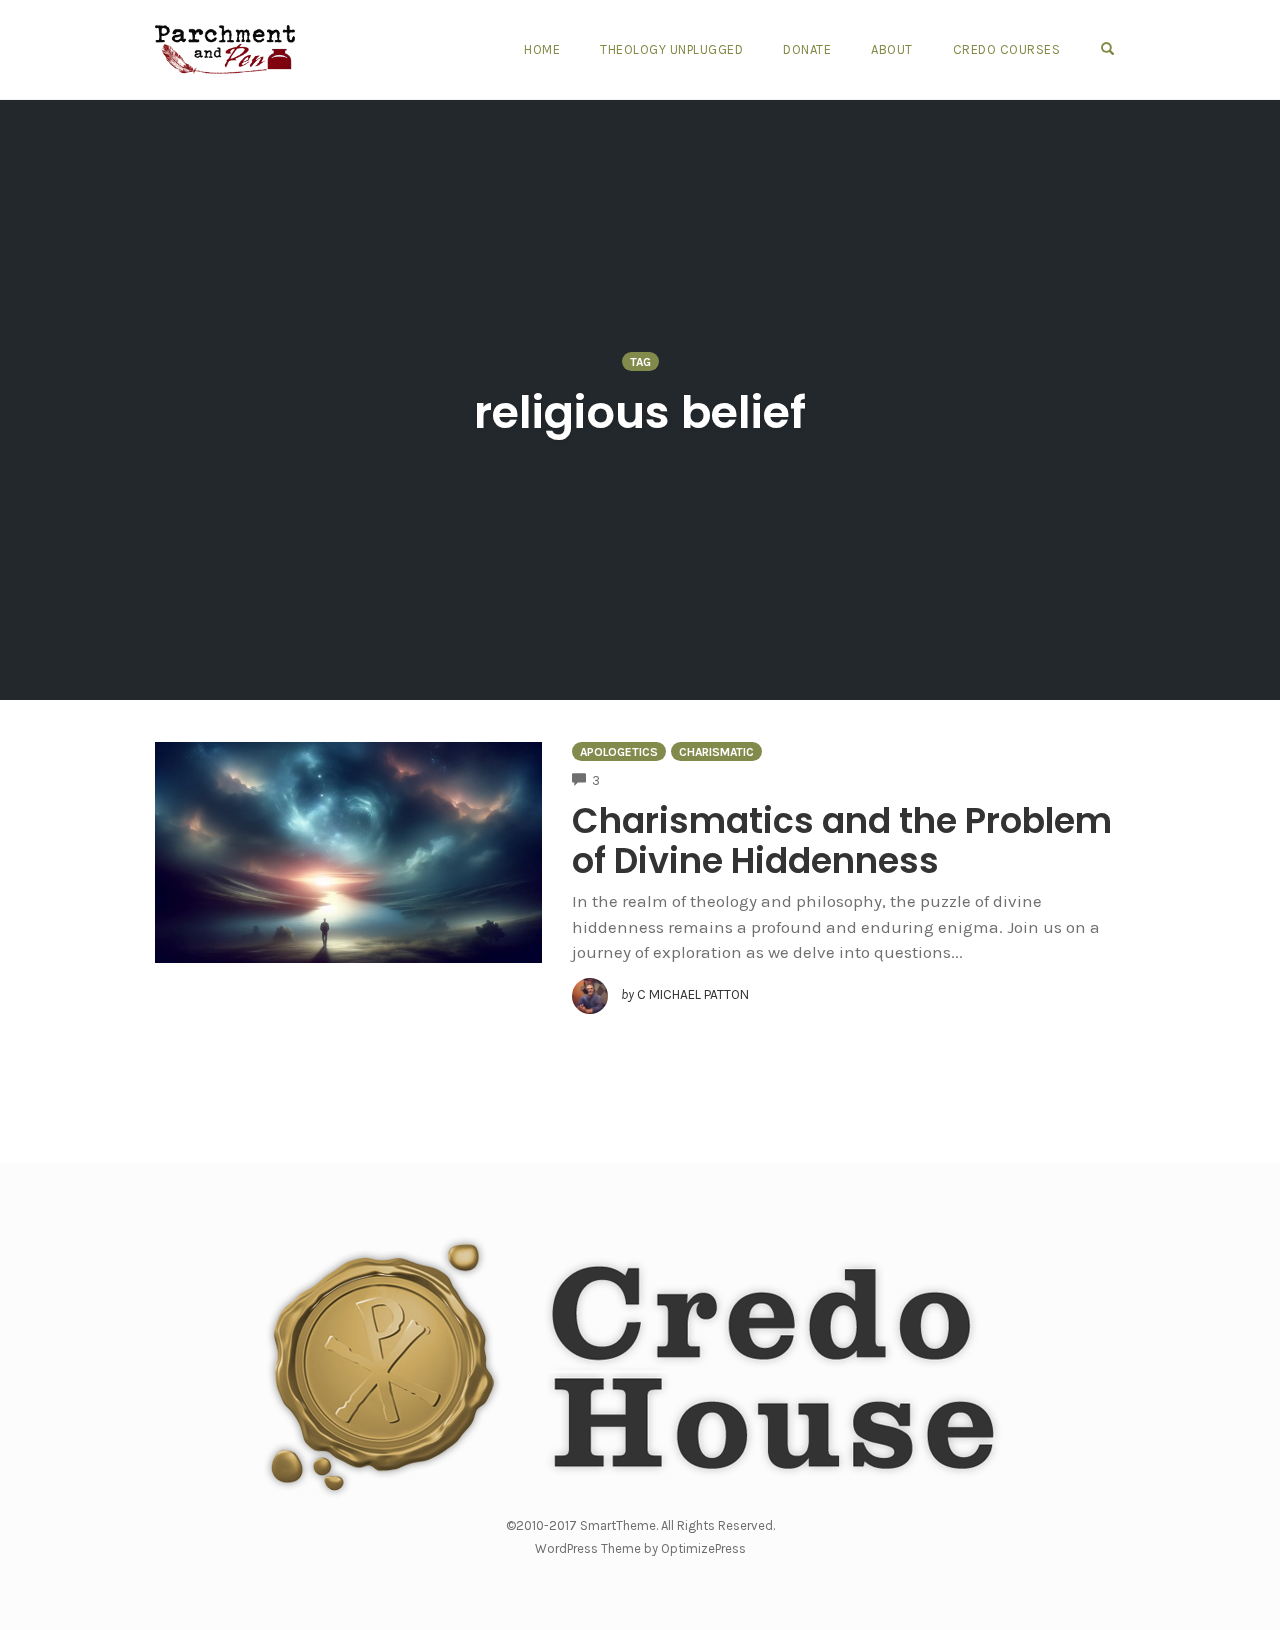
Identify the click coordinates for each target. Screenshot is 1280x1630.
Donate (807, 49)
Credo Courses (1007, 49)
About (892, 49)
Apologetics (619, 752)
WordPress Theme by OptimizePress (640, 1548)
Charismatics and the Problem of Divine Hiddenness (842, 840)
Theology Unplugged (671, 49)
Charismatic (716, 752)
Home (542, 49)
